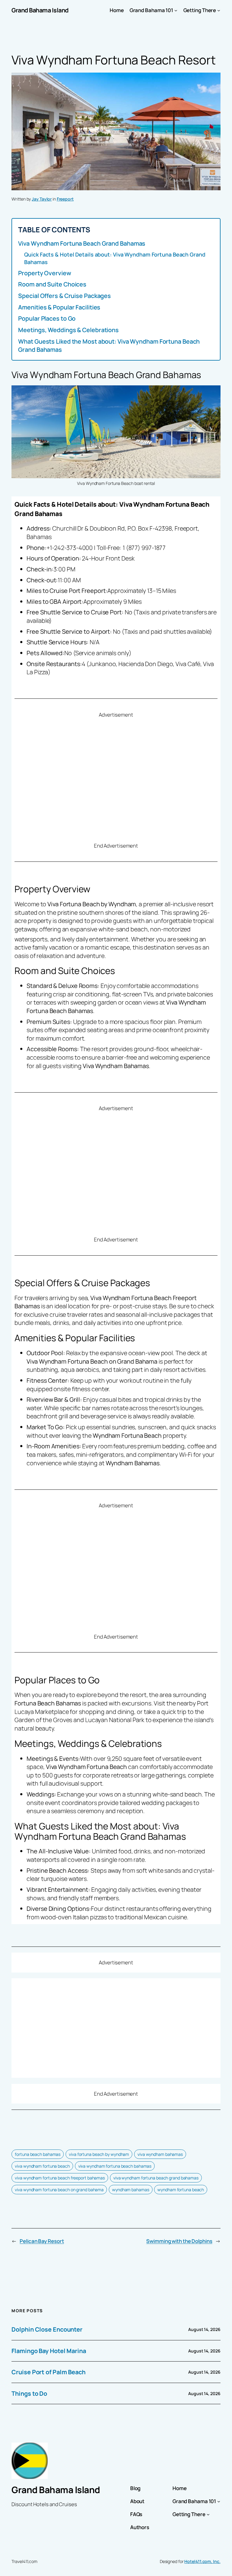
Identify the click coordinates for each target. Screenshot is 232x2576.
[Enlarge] (213, 393)
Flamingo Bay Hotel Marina (49, 2351)
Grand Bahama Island (40, 10)
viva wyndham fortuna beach (42, 2166)
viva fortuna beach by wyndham (99, 2154)
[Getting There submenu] (219, 10)
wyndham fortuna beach (181, 2190)
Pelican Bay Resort (42, 2241)
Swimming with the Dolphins (179, 2241)
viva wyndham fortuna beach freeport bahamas (60, 2178)
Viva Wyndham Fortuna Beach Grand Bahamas (82, 243)
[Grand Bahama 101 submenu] (176, 10)
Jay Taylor (42, 199)
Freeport (65, 199)
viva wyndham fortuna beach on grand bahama (59, 2190)
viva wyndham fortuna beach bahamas (115, 2166)
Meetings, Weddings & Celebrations (68, 330)
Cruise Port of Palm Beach (48, 2372)
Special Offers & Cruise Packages (64, 296)
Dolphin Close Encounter (47, 2329)
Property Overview (45, 273)
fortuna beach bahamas (38, 2154)
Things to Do (29, 2393)
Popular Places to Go (47, 318)
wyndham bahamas (131, 2190)
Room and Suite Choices (52, 284)
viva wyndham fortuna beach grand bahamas (156, 2178)
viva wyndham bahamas (160, 2154)
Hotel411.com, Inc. (202, 2561)
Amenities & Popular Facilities (59, 307)
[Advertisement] (116, 780)
